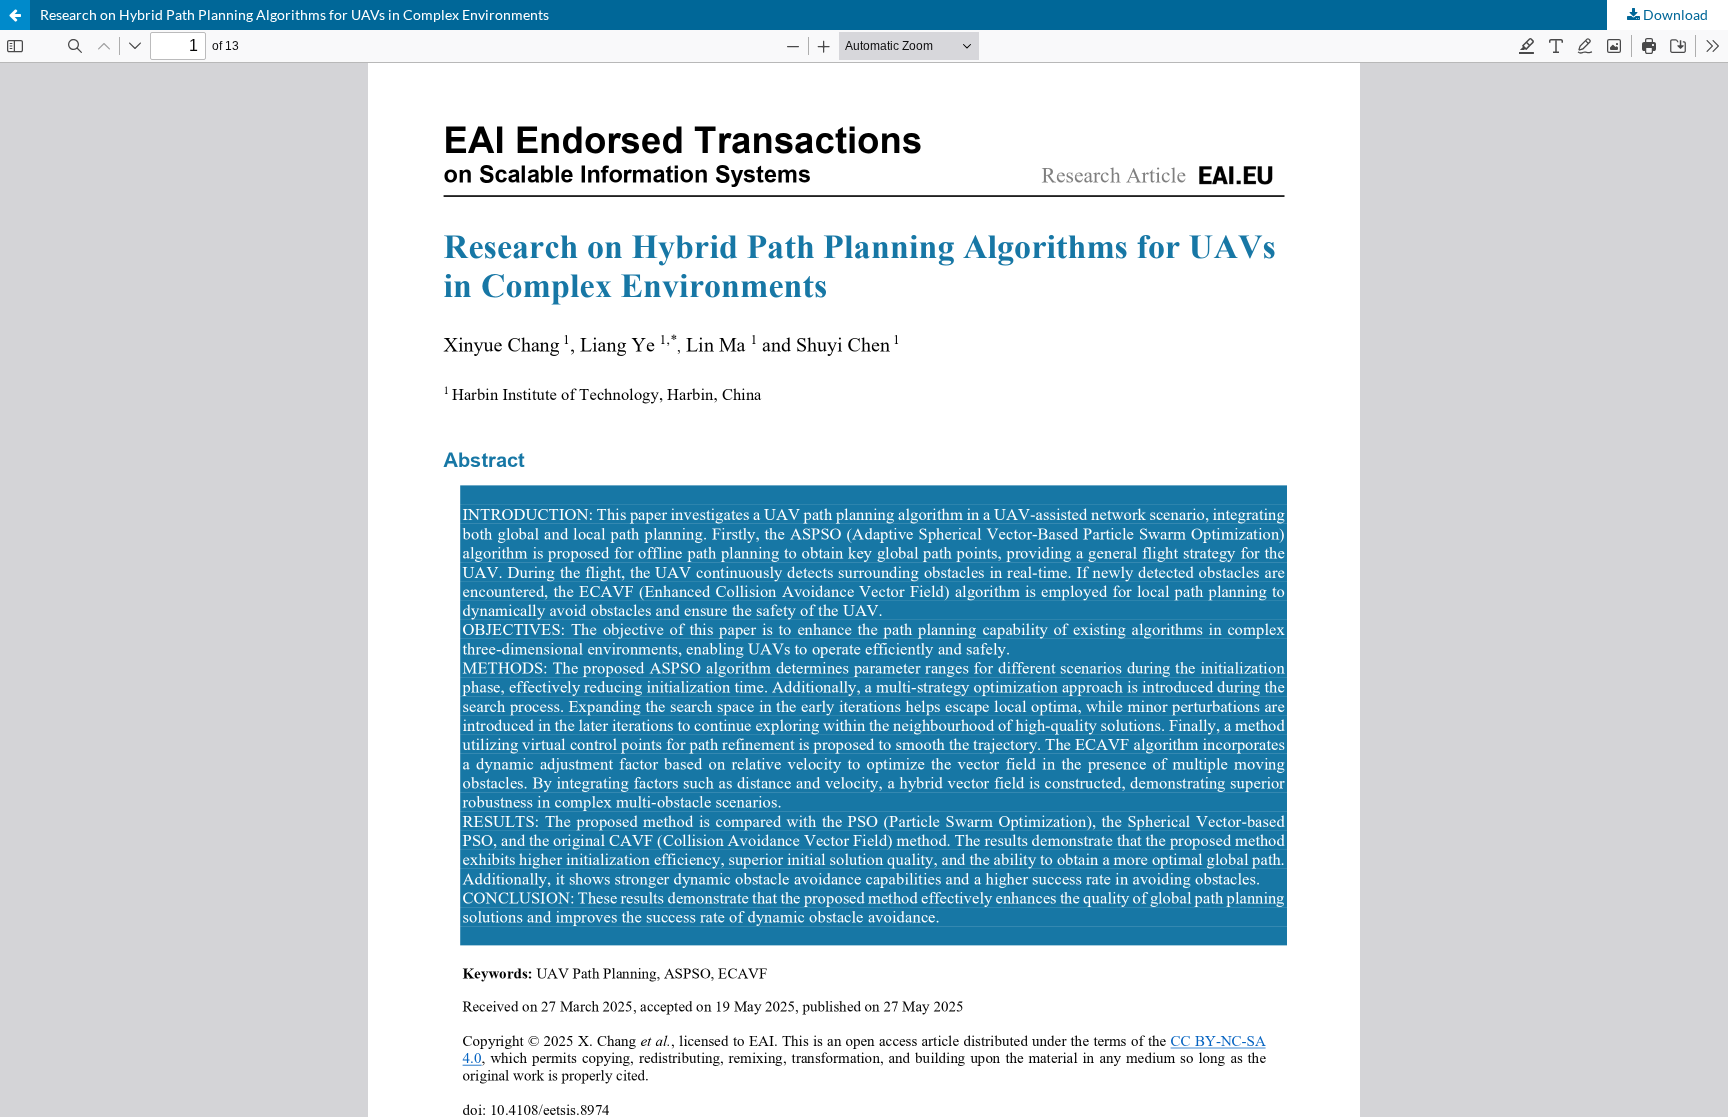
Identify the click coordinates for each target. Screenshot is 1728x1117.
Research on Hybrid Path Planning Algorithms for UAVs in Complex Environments (294, 14)
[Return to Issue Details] (15, 15)
